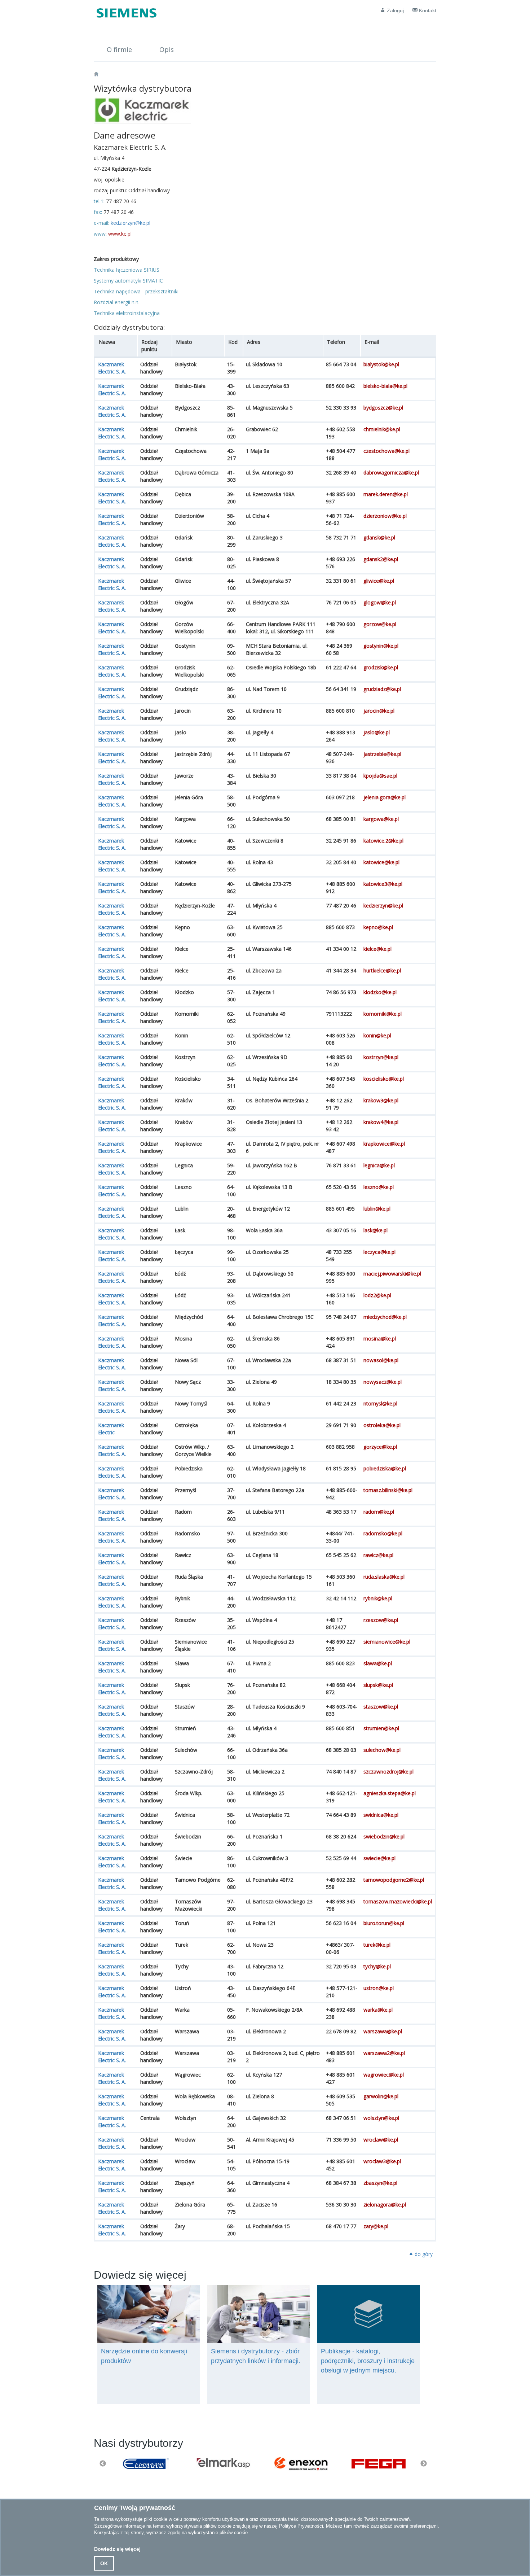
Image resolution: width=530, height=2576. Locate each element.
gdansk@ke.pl (379, 537)
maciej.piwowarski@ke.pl (392, 1274)
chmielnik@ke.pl (382, 429)
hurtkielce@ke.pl (382, 970)
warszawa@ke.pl (383, 2031)
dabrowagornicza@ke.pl (391, 473)
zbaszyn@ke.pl (380, 2183)
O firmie (119, 49)
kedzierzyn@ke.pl (131, 223)
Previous (103, 2464)
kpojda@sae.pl (380, 776)
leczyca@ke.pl (379, 1252)
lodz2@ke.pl (377, 1295)
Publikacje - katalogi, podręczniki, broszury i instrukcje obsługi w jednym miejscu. (368, 2361)
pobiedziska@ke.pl (385, 1468)
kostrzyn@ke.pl (381, 1057)
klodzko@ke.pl (380, 992)
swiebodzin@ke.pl (384, 1836)
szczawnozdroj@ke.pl (388, 1772)
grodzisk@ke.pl (381, 667)
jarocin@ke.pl (379, 711)
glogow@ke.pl (380, 602)
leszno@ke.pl (379, 1187)
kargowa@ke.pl (381, 819)
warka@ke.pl (378, 2010)
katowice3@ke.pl (383, 884)
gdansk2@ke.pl (381, 559)
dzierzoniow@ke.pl (385, 516)
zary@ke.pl (376, 2226)
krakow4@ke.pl (381, 1122)
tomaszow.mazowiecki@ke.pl (398, 1901)
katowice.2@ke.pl (383, 841)
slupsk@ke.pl (378, 1685)
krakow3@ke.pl (381, 1100)
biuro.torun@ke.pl (384, 1923)
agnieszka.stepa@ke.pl (390, 1793)
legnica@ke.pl (379, 1165)
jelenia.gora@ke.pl (385, 797)
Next (424, 2464)
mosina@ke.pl (380, 1339)
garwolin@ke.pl (381, 2096)
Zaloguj (395, 10)
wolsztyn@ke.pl (381, 2118)
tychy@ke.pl (377, 1966)
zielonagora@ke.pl (385, 2205)
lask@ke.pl (376, 1230)
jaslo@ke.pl (377, 732)
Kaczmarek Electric (111, 1429)
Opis (167, 49)
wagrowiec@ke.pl (384, 2075)
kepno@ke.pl (378, 927)
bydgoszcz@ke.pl (383, 408)
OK (104, 2563)
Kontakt (427, 10)
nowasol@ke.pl (381, 1360)
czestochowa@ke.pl (387, 451)
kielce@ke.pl (377, 949)
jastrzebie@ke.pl (382, 754)
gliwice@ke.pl (379, 581)
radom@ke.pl (379, 1512)
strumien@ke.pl (381, 1728)
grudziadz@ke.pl (382, 689)
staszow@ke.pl (381, 1707)
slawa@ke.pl (378, 1663)
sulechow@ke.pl (382, 1750)
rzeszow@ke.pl (381, 1620)
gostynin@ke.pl (381, 646)
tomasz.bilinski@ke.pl (388, 1490)
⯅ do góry (421, 2254)
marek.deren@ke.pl (386, 494)
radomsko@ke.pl (383, 1533)
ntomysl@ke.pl (380, 1403)
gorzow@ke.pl (380, 624)
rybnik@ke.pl (378, 1598)
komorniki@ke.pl (383, 1014)
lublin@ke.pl (377, 1209)
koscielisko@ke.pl (384, 1079)
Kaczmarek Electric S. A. (112, 368)
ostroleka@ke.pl (382, 1425)
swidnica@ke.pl (381, 1815)
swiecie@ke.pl (379, 1858)
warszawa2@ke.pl (384, 2053)
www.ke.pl (120, 234)
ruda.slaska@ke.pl (384, 1577)
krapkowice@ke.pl (384, 1144)
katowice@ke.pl (381, 862)
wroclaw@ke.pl (381, 2140)
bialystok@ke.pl (381, 364)
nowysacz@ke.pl (383, 1382)
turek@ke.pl (377, 1945)
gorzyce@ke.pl (380, 1447)
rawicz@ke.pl (378, 1555)
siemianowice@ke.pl (387, 1642)
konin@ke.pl (377, 1035)
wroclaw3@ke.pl (382, 2161)
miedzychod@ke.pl (385, 1317)
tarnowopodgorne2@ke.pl (394, 1880)
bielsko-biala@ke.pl (385, 386)
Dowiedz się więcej (117, 2549)
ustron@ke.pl (379, 1988)
